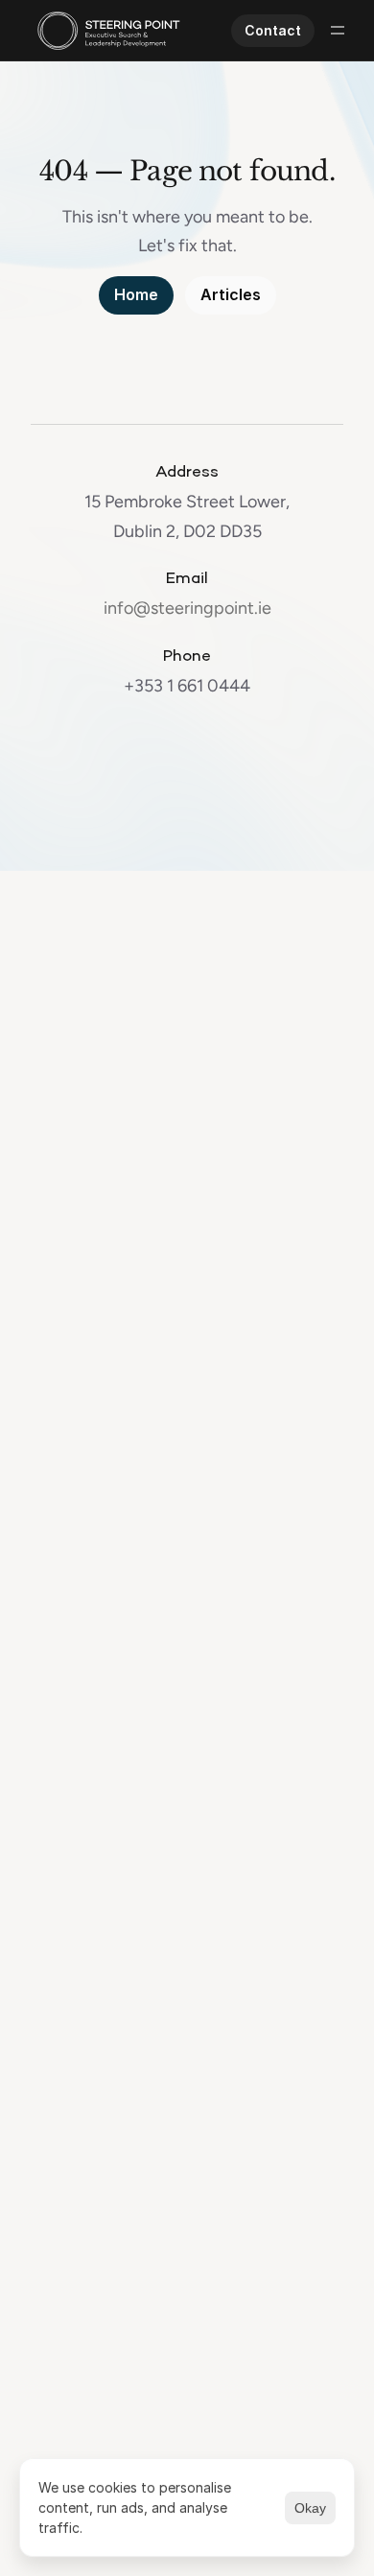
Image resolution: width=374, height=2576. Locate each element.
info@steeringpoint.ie (187, 608)
